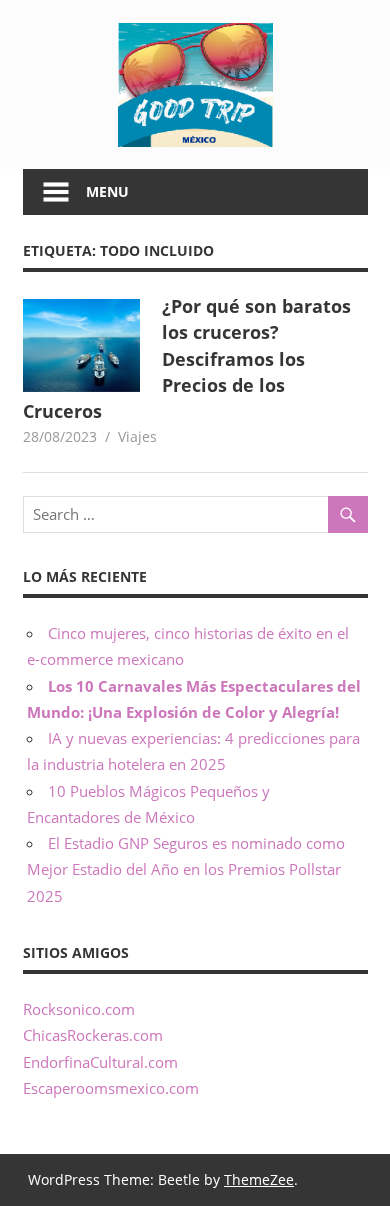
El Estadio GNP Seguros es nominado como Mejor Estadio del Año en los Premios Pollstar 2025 (186, 869)
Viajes (137, 436)
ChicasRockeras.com (93, 1035)
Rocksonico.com (79, 1009)
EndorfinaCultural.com (100, 1062)
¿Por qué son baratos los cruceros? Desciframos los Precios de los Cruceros (187, 358)
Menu (107, 191)
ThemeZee (259, 1179)
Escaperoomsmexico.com (111, 1088)
